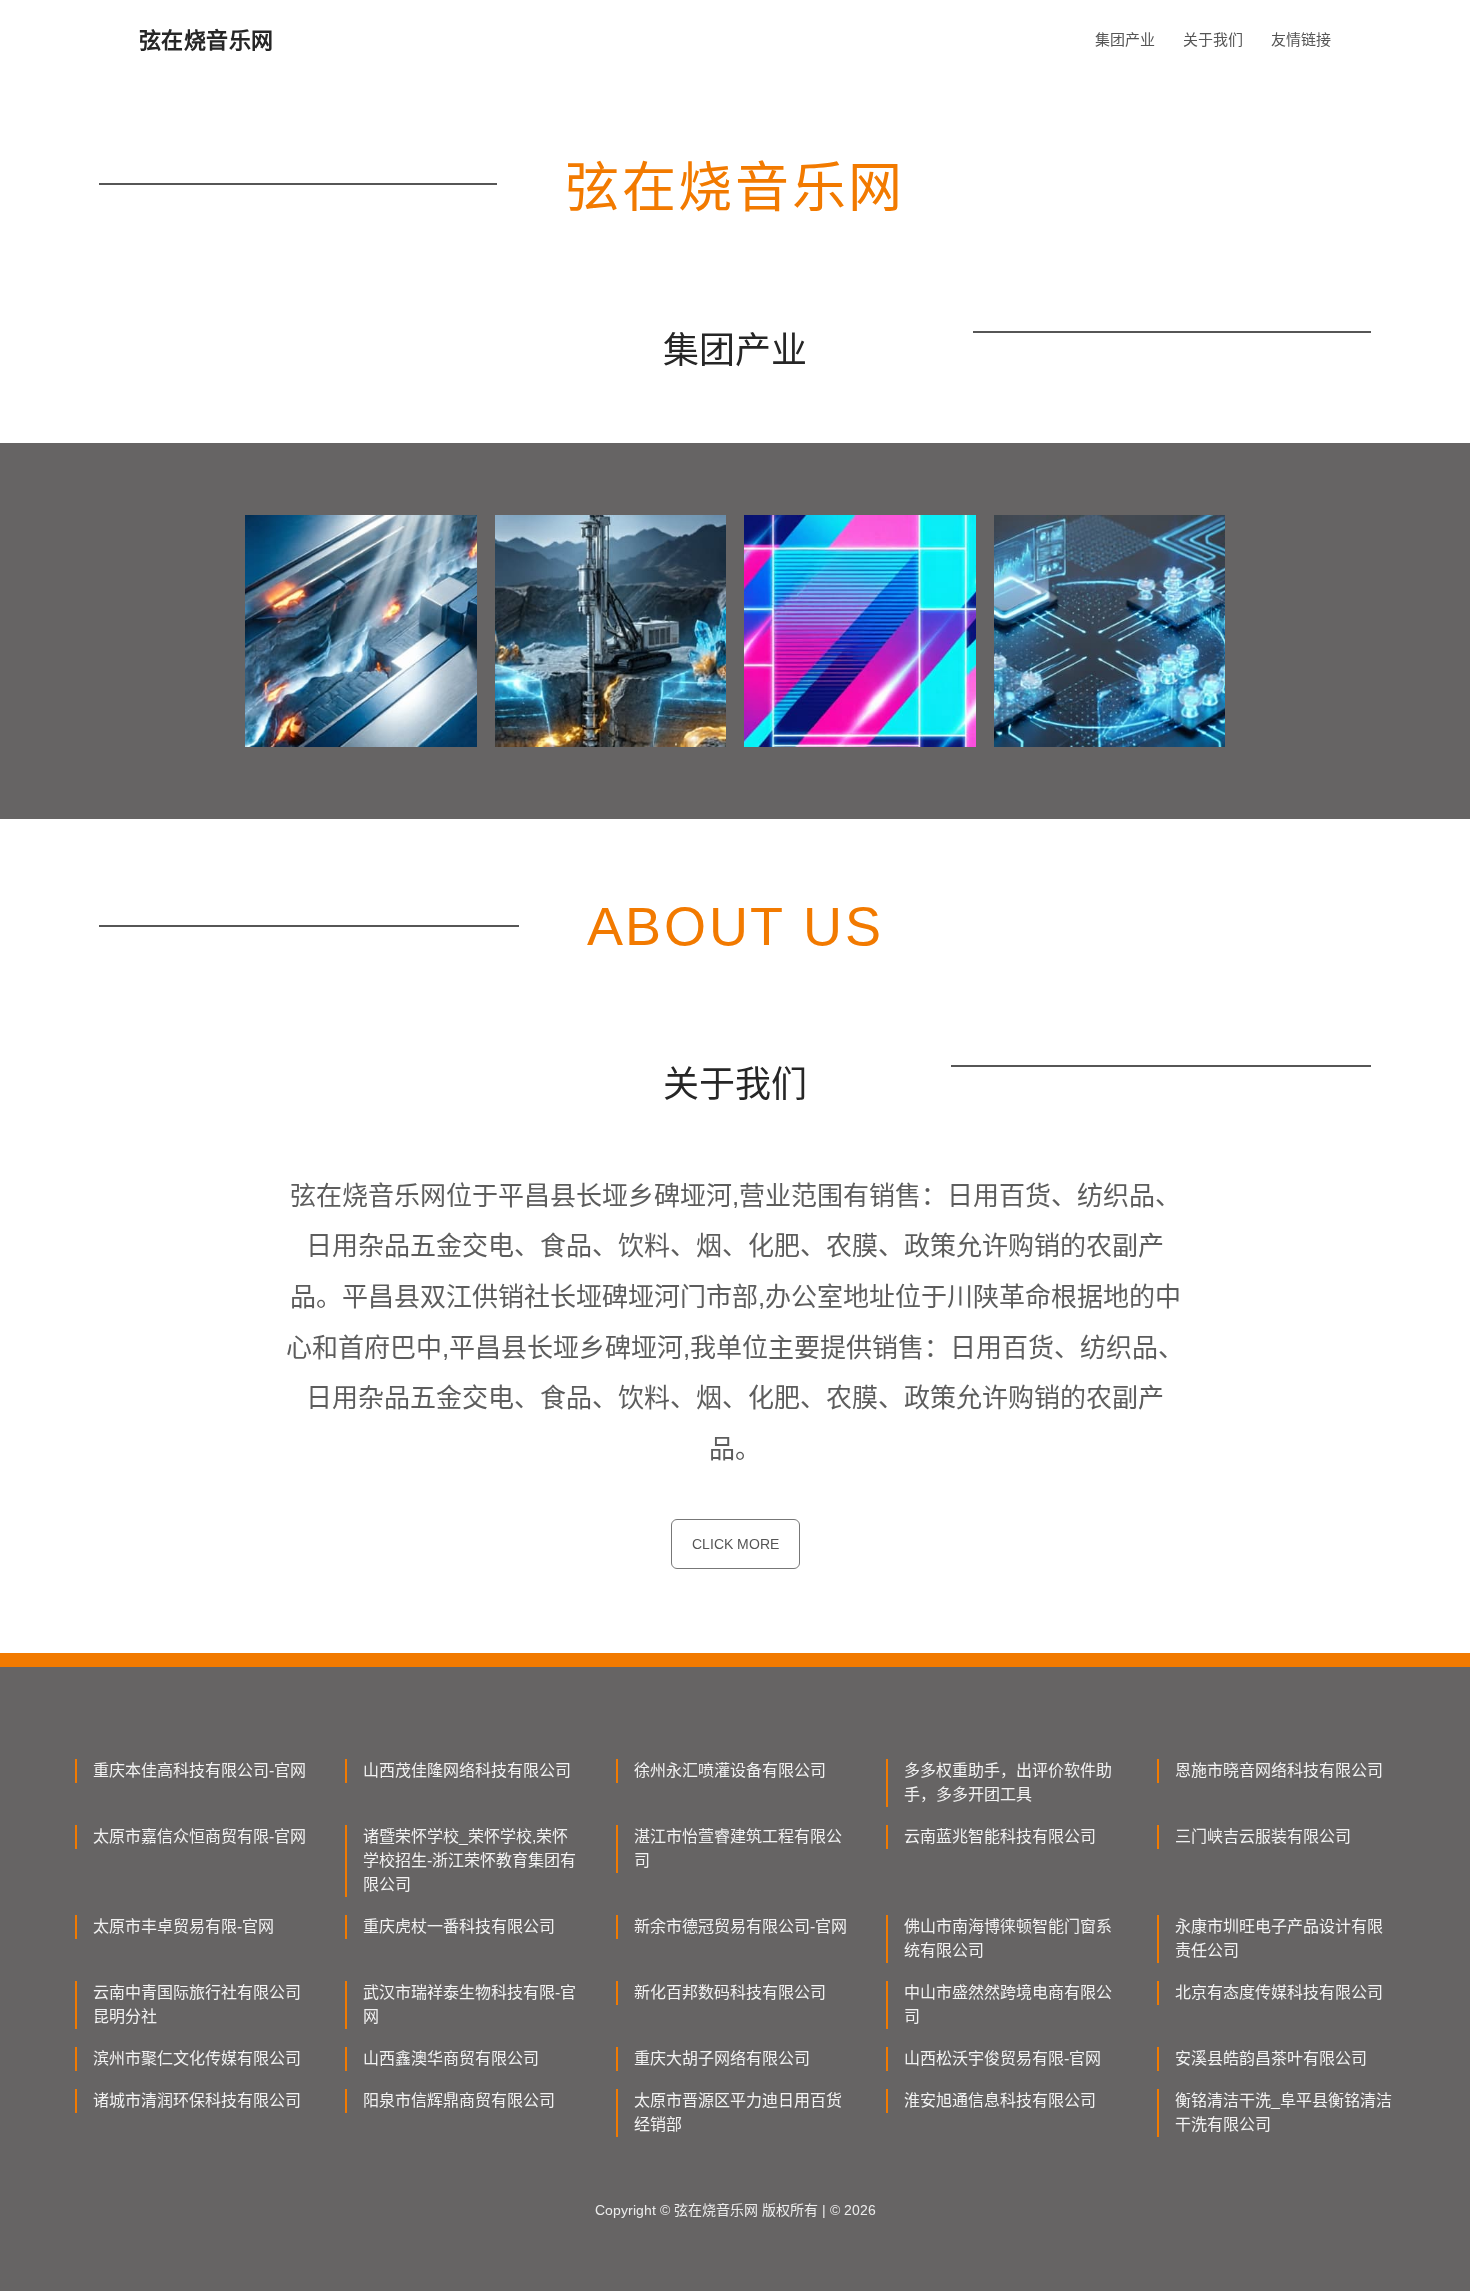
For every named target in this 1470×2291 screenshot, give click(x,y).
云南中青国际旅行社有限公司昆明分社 (197, 2004)
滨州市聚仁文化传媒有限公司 (197, 2058)
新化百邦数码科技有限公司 (730, 1992)
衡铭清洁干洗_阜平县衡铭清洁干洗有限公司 (1283, 2112)
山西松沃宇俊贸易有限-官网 (1002, 2058)
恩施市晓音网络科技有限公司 (1279, 1770)
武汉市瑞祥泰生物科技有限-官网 (469, 2004)
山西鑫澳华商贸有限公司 (451, 2058)
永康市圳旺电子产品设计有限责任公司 (1279, 1938)
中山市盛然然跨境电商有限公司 (1008, 2004)
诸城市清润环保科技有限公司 (197, 2100)
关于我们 (1213, 39)
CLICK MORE (735, 1544)
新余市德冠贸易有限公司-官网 (740, 1926)
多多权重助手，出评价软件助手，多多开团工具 (1008, 1782)
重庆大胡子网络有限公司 (722, 2058)
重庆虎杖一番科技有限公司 (459, 1926)
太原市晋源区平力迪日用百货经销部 (738, 2112)
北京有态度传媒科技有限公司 (1279, 1992)
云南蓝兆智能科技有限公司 (1000, 1836)
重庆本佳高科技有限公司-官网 (199, 1770)
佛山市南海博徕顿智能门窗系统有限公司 (1008, 1938)
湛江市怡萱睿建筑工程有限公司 (738, 1848)
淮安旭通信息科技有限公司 (1000, 2100)
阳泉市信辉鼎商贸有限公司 (459, 2100)
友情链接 (1301, 39)
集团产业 (1125, 39)
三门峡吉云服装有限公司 (1263, 1836)
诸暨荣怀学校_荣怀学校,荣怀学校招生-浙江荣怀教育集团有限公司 (469, 1860)
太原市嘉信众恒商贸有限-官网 (199, 1836)
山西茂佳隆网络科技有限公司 (467, 1770)
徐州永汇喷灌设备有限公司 (730, 1770)
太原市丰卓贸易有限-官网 (183, 1926)
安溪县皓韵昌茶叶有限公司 (1271, 2058)
